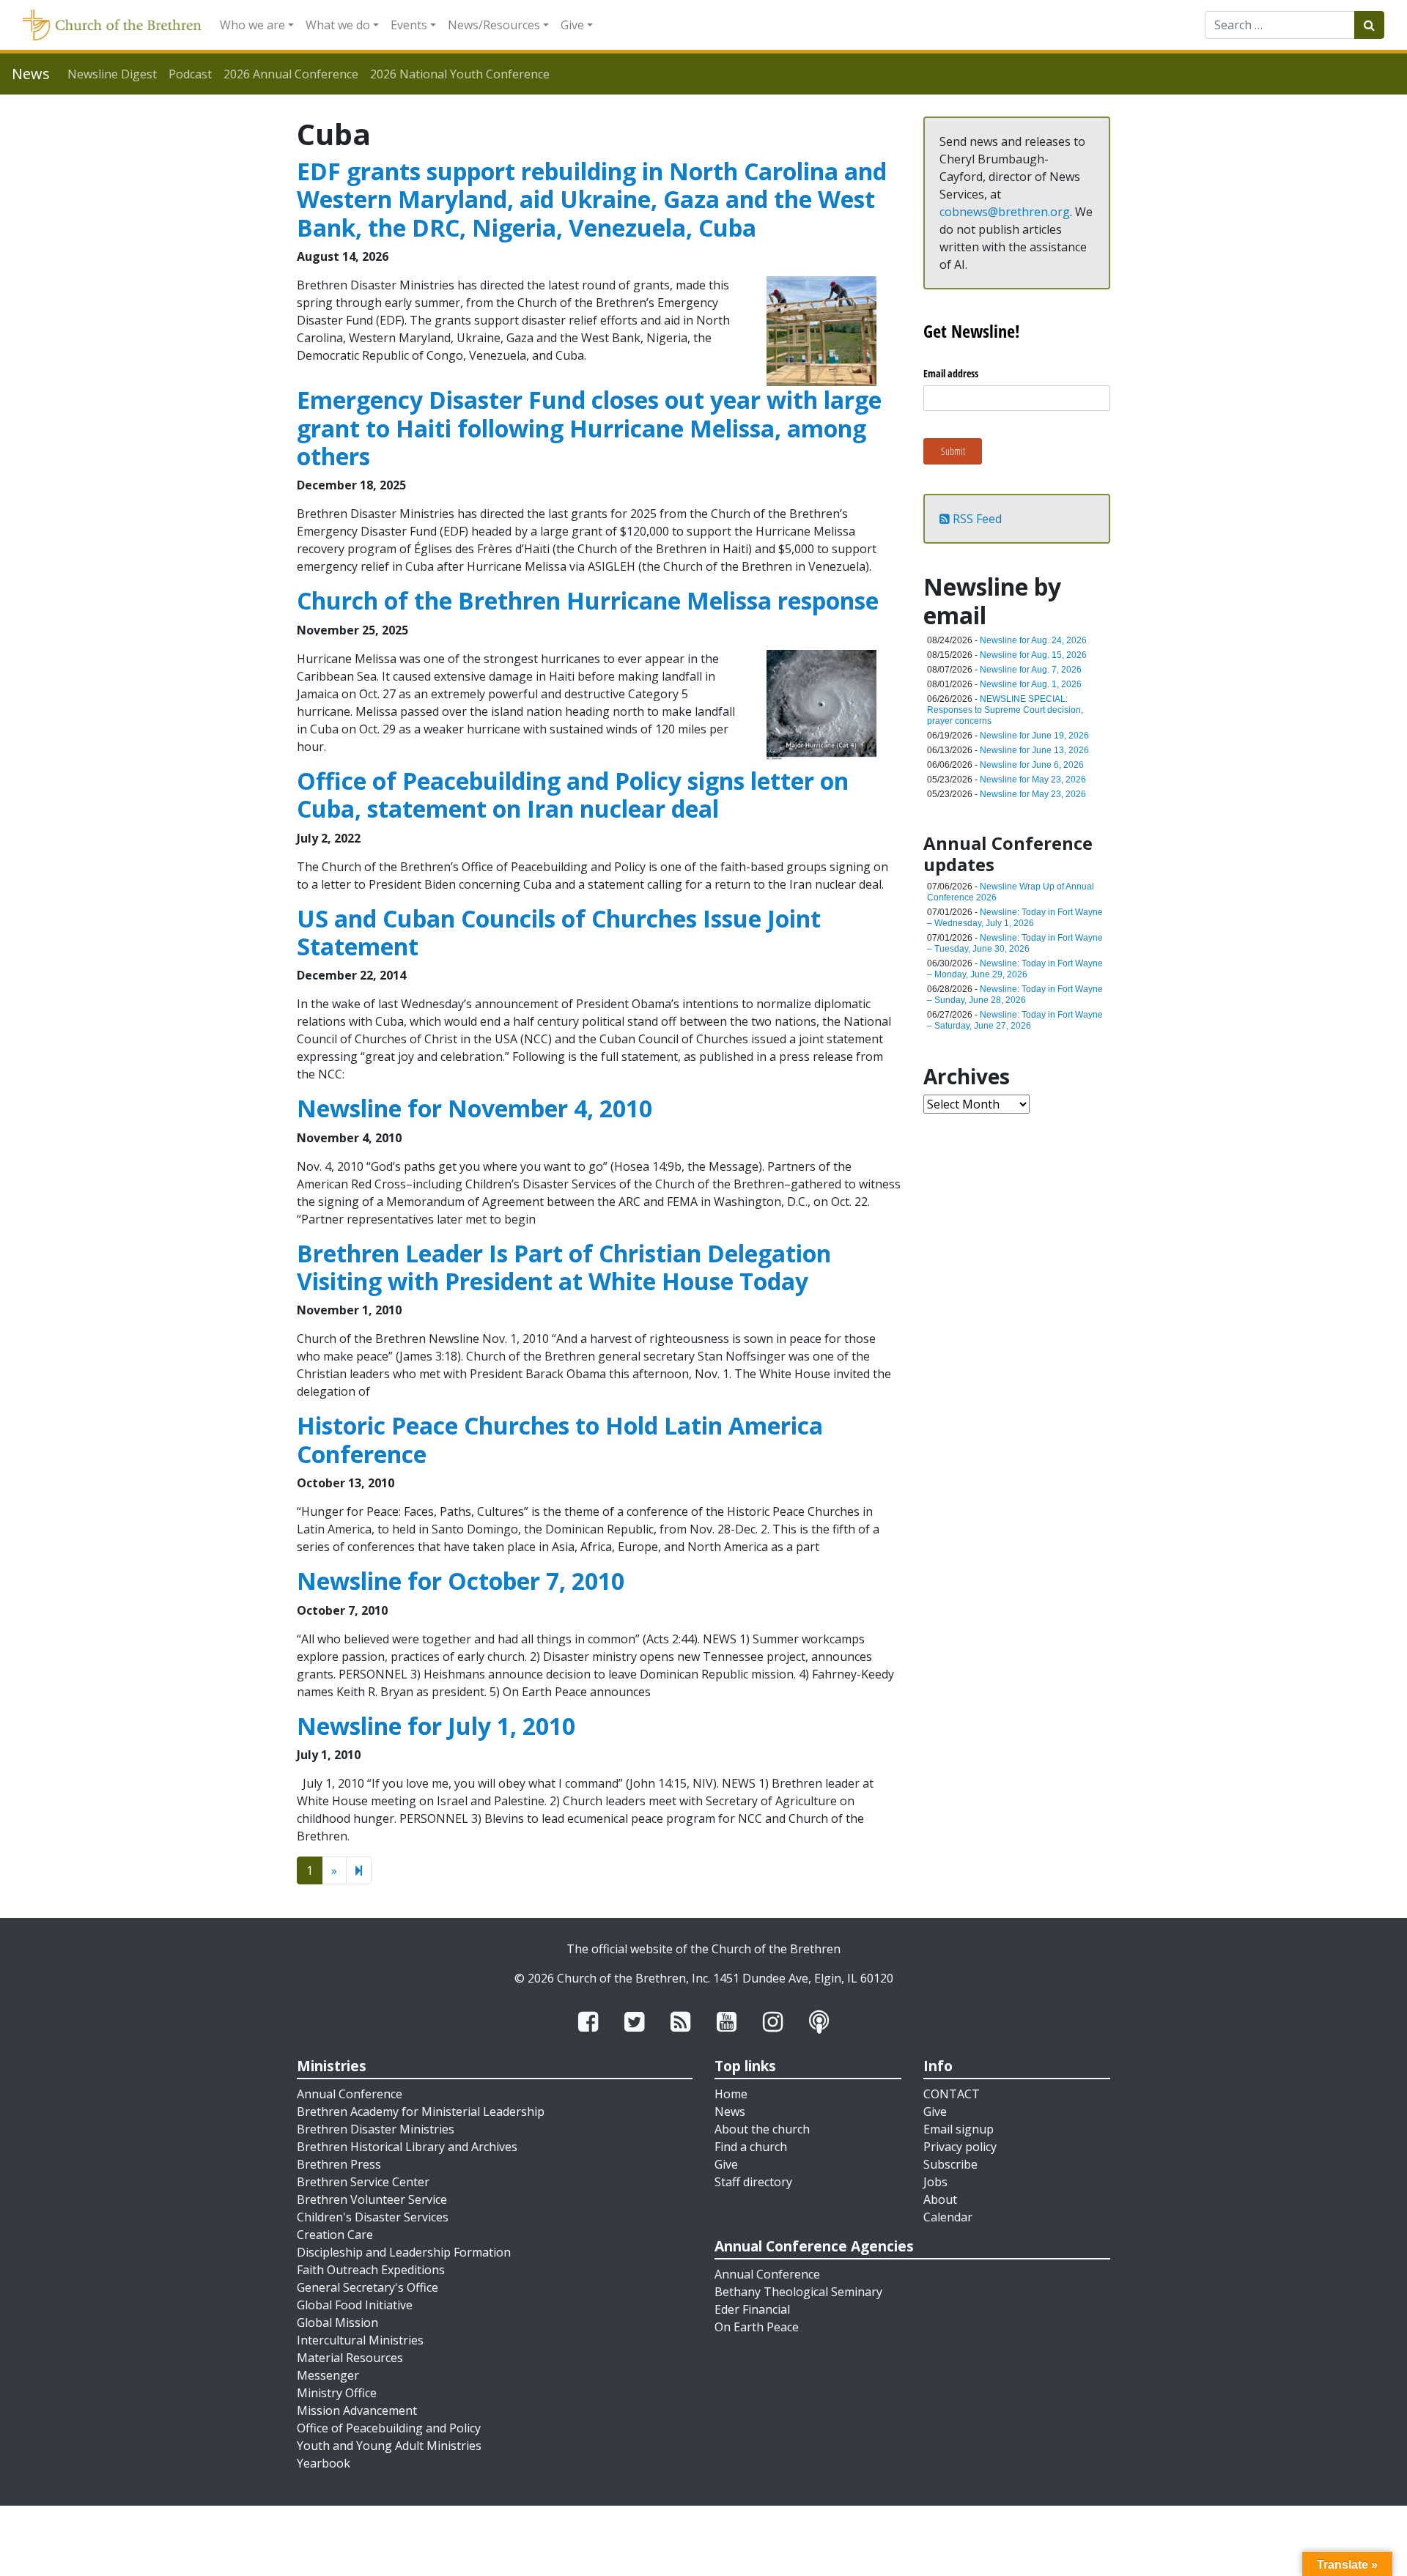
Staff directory (753, 2182)
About (940, 2199)
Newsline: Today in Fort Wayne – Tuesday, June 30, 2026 (1015, 943)
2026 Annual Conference (291, 74)
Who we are (252, 25)
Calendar (948, 2217)
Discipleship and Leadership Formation (404, 2252)
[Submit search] (1369, 25)
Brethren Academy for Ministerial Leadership (421, 2111)
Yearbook (324, 2463)
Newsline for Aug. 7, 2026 (1031, 670)
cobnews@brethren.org (1005, 212)
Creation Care (335, 2235)
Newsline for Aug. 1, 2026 (1031, 684)
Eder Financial (752, 2309)
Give (572, 25)
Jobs (935, 2182)
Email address (951, 373)
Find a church (751, 2147)
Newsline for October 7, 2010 (461, 1581)
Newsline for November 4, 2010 (474, 1108)
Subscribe (950, 2164)
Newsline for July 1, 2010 (436, 1726)
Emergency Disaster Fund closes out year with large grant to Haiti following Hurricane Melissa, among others (589, 428)
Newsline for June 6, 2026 (1032, 765)
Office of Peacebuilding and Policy (389, 2428)
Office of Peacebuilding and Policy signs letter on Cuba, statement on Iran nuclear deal (573, 795)
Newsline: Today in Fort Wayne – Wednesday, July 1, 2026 (1015, 918)
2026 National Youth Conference (460, 74)
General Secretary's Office (368, 2287)
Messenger (328, 2375)
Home (731, 2094)
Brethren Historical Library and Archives (407, 2147)
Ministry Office (337, 2393)
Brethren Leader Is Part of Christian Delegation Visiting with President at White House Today (564, 1267)
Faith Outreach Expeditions (371, 2270)
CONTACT (952, 2094)
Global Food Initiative (355, 2305)
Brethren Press (339, 2164)
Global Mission (337, 2323)
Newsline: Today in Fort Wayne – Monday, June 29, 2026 (1015, 969)
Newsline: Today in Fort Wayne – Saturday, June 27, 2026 (1015, 1020)
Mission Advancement (357, 2410)
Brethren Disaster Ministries (376, 2129)
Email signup (959, 2129)
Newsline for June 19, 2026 (1034, 736)
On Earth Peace (757, 2327)
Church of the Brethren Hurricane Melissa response (588, 600)
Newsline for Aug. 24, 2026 (1033, 640)
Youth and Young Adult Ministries (389, 2446)
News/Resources (494, 25)
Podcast (190, 74)
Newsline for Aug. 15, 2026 (1033, 655)
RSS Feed (976, 519)
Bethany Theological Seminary (798, 2292)
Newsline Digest (112, 74)
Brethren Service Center (363, 2182)
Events (409, 25)
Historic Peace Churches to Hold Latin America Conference (560, 1439)
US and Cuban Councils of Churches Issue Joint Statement (559, 932)
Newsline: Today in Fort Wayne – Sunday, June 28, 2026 (1015, 995)
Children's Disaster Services (373, 2217)
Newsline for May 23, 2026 (1033, 780)
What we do (338, 25)
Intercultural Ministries (360, 2340)
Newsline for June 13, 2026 (1034, 750)
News (730, 2111)
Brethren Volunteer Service (372, 2199)
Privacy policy (960, 2147)
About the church (762, 2129)
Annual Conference (350, 2094)
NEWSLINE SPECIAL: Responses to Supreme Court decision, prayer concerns (1005, 710)
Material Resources (350, 2358)
